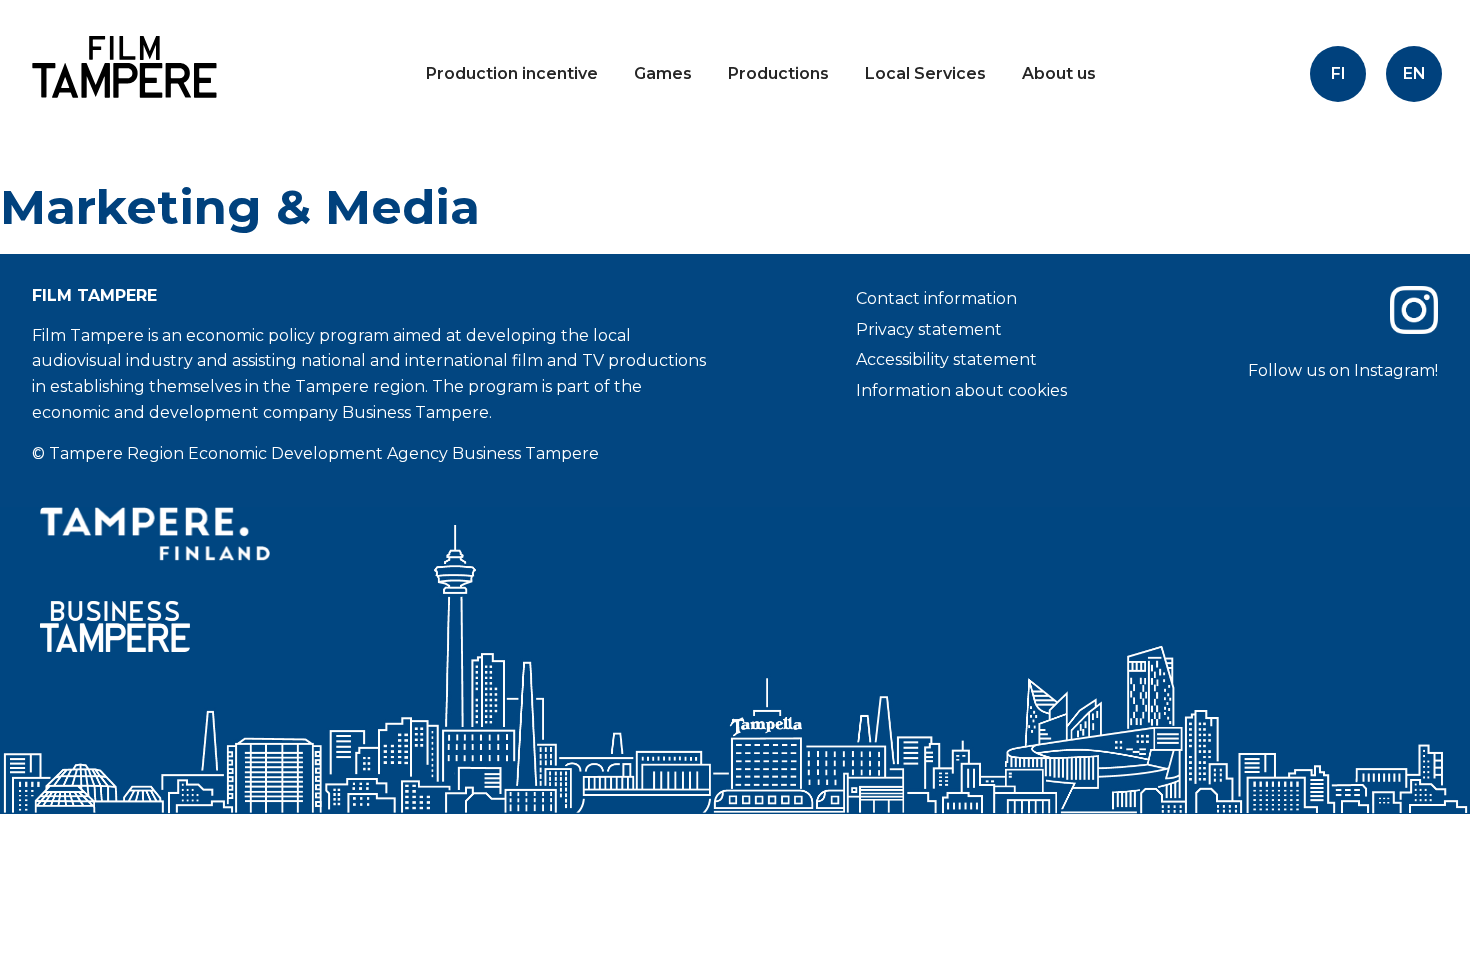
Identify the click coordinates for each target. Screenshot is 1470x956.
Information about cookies (961, 390)
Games (663, 73)
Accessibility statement (946, 359)
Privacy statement (929, 329)
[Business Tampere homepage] (375, 626)
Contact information (936, 298)
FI (1338, 73)
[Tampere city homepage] (375, 534)
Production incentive (512, 73)
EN (1414, 73)
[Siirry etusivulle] (120, 114)
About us (1059, 73)
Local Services (925, 73)
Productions (778, 73)
